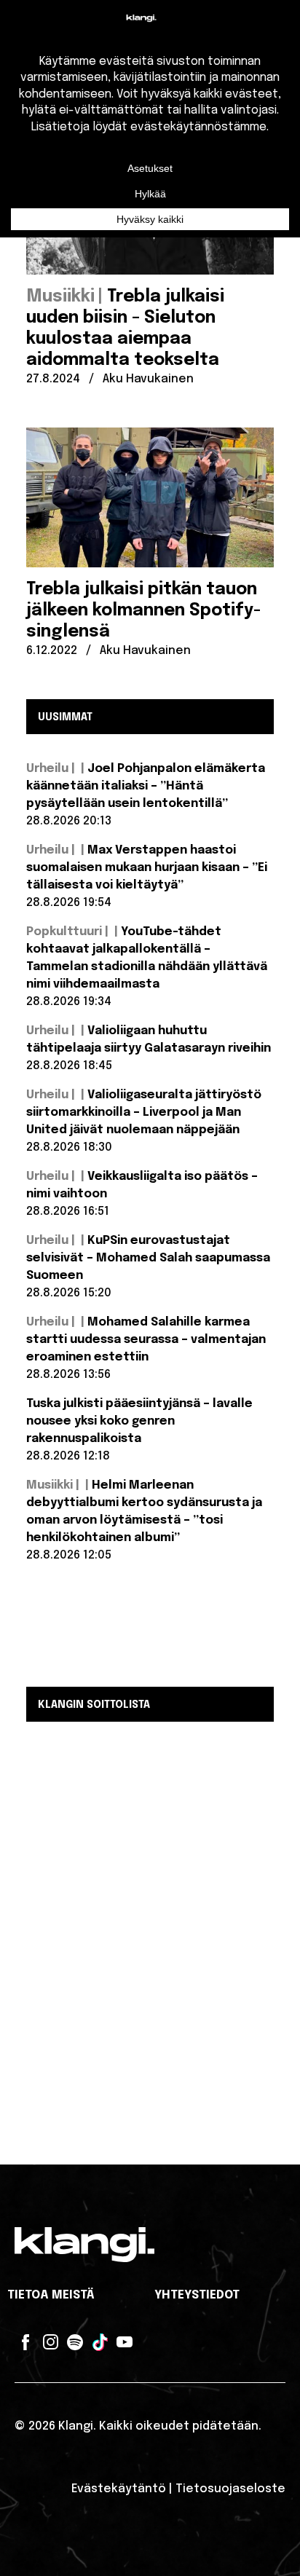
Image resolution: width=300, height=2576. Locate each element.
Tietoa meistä (51, 2295)
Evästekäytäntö (119, 2489)
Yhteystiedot (197, 2295)
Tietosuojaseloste (230, 2489)
